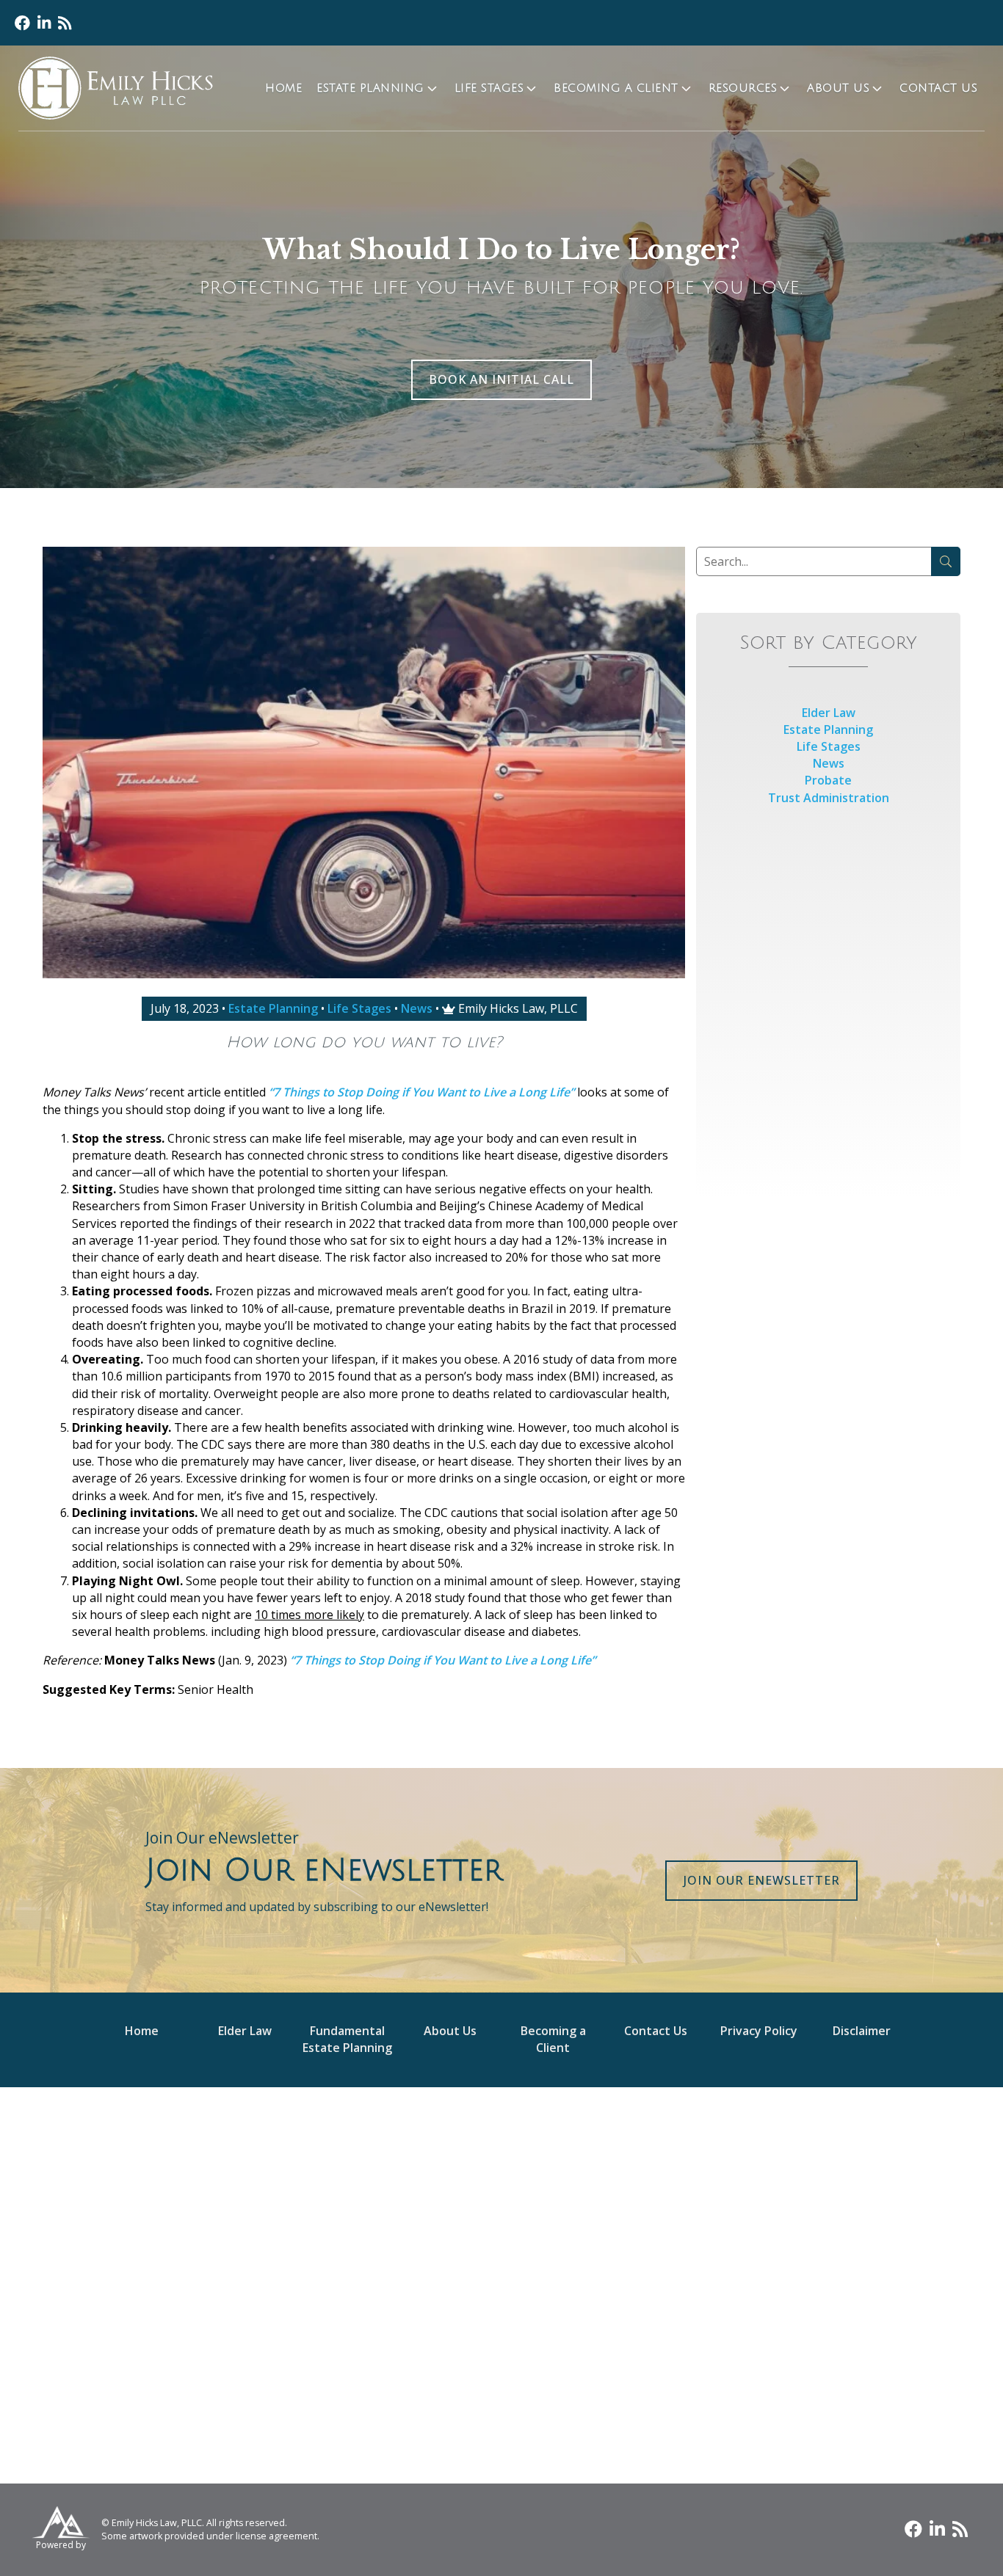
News (417, 1008)
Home (283, 88)
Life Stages (489, 88)
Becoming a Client (616, 88)
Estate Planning (370, 88)
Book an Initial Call (501, 379)
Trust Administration (829, 798)
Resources (743, 88)
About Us (838, 88)
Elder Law (829, 713)
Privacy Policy (759, 2031)
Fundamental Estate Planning (347, 2039)
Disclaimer (862, 2031)
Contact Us (938, 88)
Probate (828, 780)
